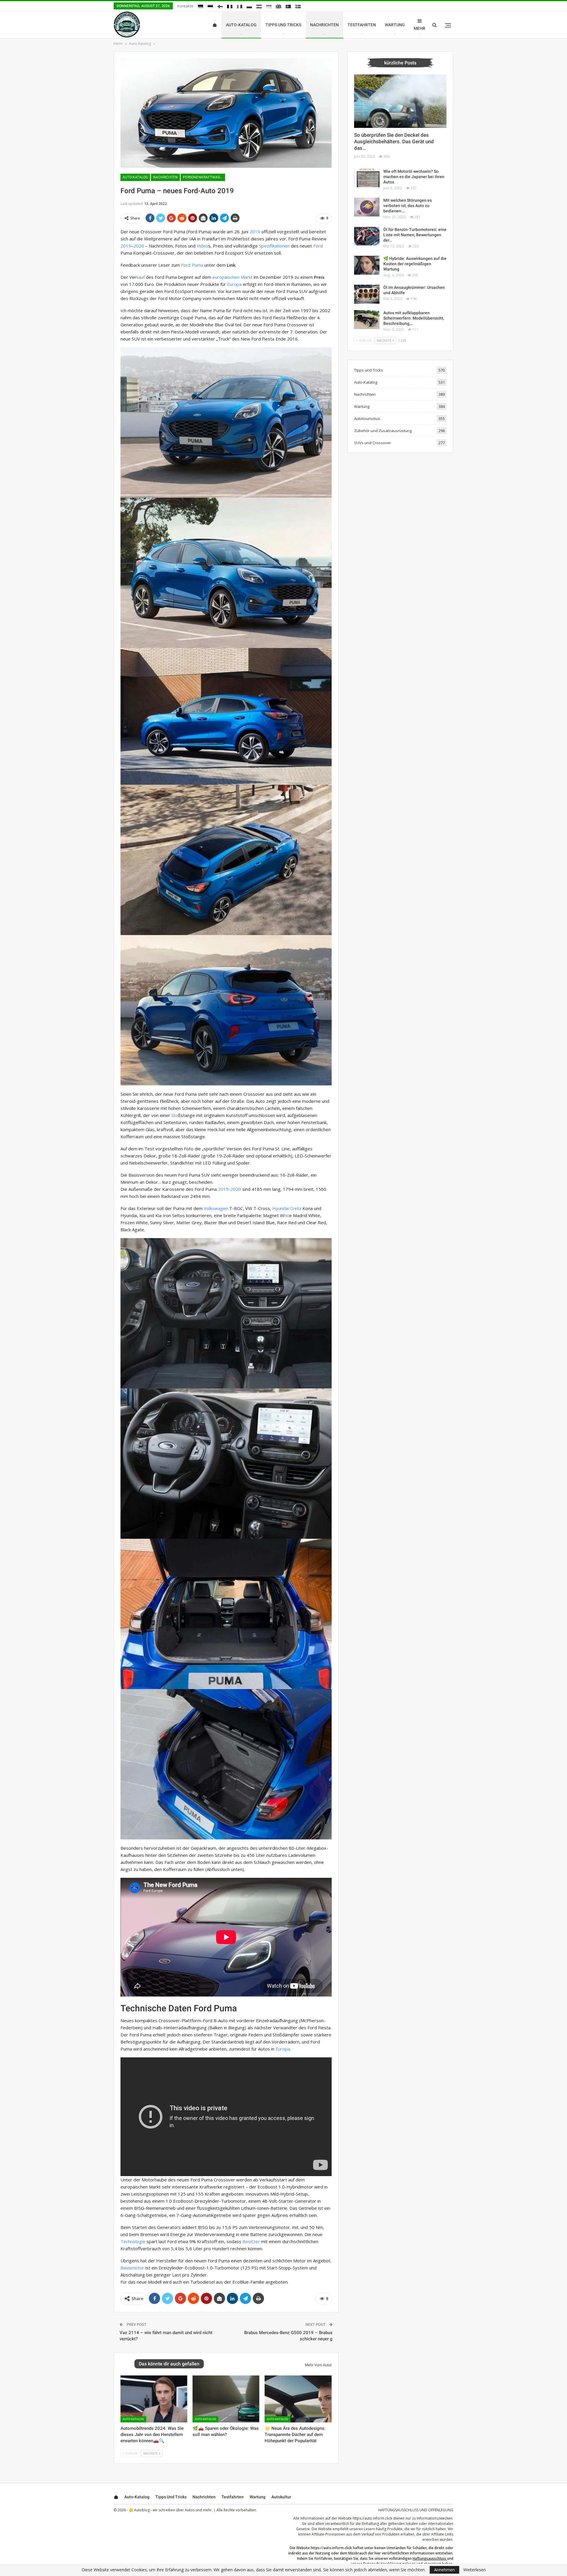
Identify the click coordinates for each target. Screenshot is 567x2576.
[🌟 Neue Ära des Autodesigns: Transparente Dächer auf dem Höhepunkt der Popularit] (298, 2399)
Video (202, 246)
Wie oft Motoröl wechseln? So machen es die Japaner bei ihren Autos (414, 177)
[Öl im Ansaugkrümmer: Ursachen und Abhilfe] (367, 294)
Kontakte (185, 6)
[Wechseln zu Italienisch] (239, 6)
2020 (139, 246)
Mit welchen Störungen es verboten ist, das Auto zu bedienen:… (408, 206)
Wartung (395, 25)
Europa (234, 284)
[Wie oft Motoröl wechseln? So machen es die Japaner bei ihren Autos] (367, 178)
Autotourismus (367, 419)
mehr (419, 28)
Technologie (133, 2241)
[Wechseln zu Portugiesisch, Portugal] (288, 6)
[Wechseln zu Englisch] (278, 6)
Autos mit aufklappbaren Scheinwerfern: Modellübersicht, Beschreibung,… (414, 318)
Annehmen (444, 2570)
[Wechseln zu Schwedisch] (298, 6)
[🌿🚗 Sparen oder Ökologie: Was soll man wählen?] (226, 2399)
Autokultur (281, 2497)
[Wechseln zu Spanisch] (259, 6)
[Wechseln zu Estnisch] (210, 6)
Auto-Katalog (241, 25)
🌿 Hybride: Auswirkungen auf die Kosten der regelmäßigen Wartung (415, 264)
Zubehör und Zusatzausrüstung (383, 431)
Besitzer (251, 2241)
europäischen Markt (232, 277)
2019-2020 (229, 1189)
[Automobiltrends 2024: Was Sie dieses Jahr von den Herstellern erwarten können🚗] (154, 2399)
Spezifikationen (274, 246)
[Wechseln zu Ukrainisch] (269, 6)
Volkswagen (216, 1208)
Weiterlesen (475, 2570)
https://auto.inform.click (372, 2518)
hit (287, 1215)
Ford (318, 246)
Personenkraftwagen (204, 177)
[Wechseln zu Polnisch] (249, 6)
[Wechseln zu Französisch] (230, 6)
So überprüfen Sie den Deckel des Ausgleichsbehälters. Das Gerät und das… (394, 141)
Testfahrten (362, 25)
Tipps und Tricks (283, 25)
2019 (255, 232)
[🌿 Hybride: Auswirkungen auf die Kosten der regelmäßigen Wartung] (367, 265)
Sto (175, 1115)
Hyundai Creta (287, 1208)
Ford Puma (192, 265)
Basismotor (132, 2268)
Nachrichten (324, 25)
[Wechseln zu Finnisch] (220, 6)
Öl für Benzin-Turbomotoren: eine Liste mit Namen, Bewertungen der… (415, 235)
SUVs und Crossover (373, 443)
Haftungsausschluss (429, 2558)
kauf (141, 277)
